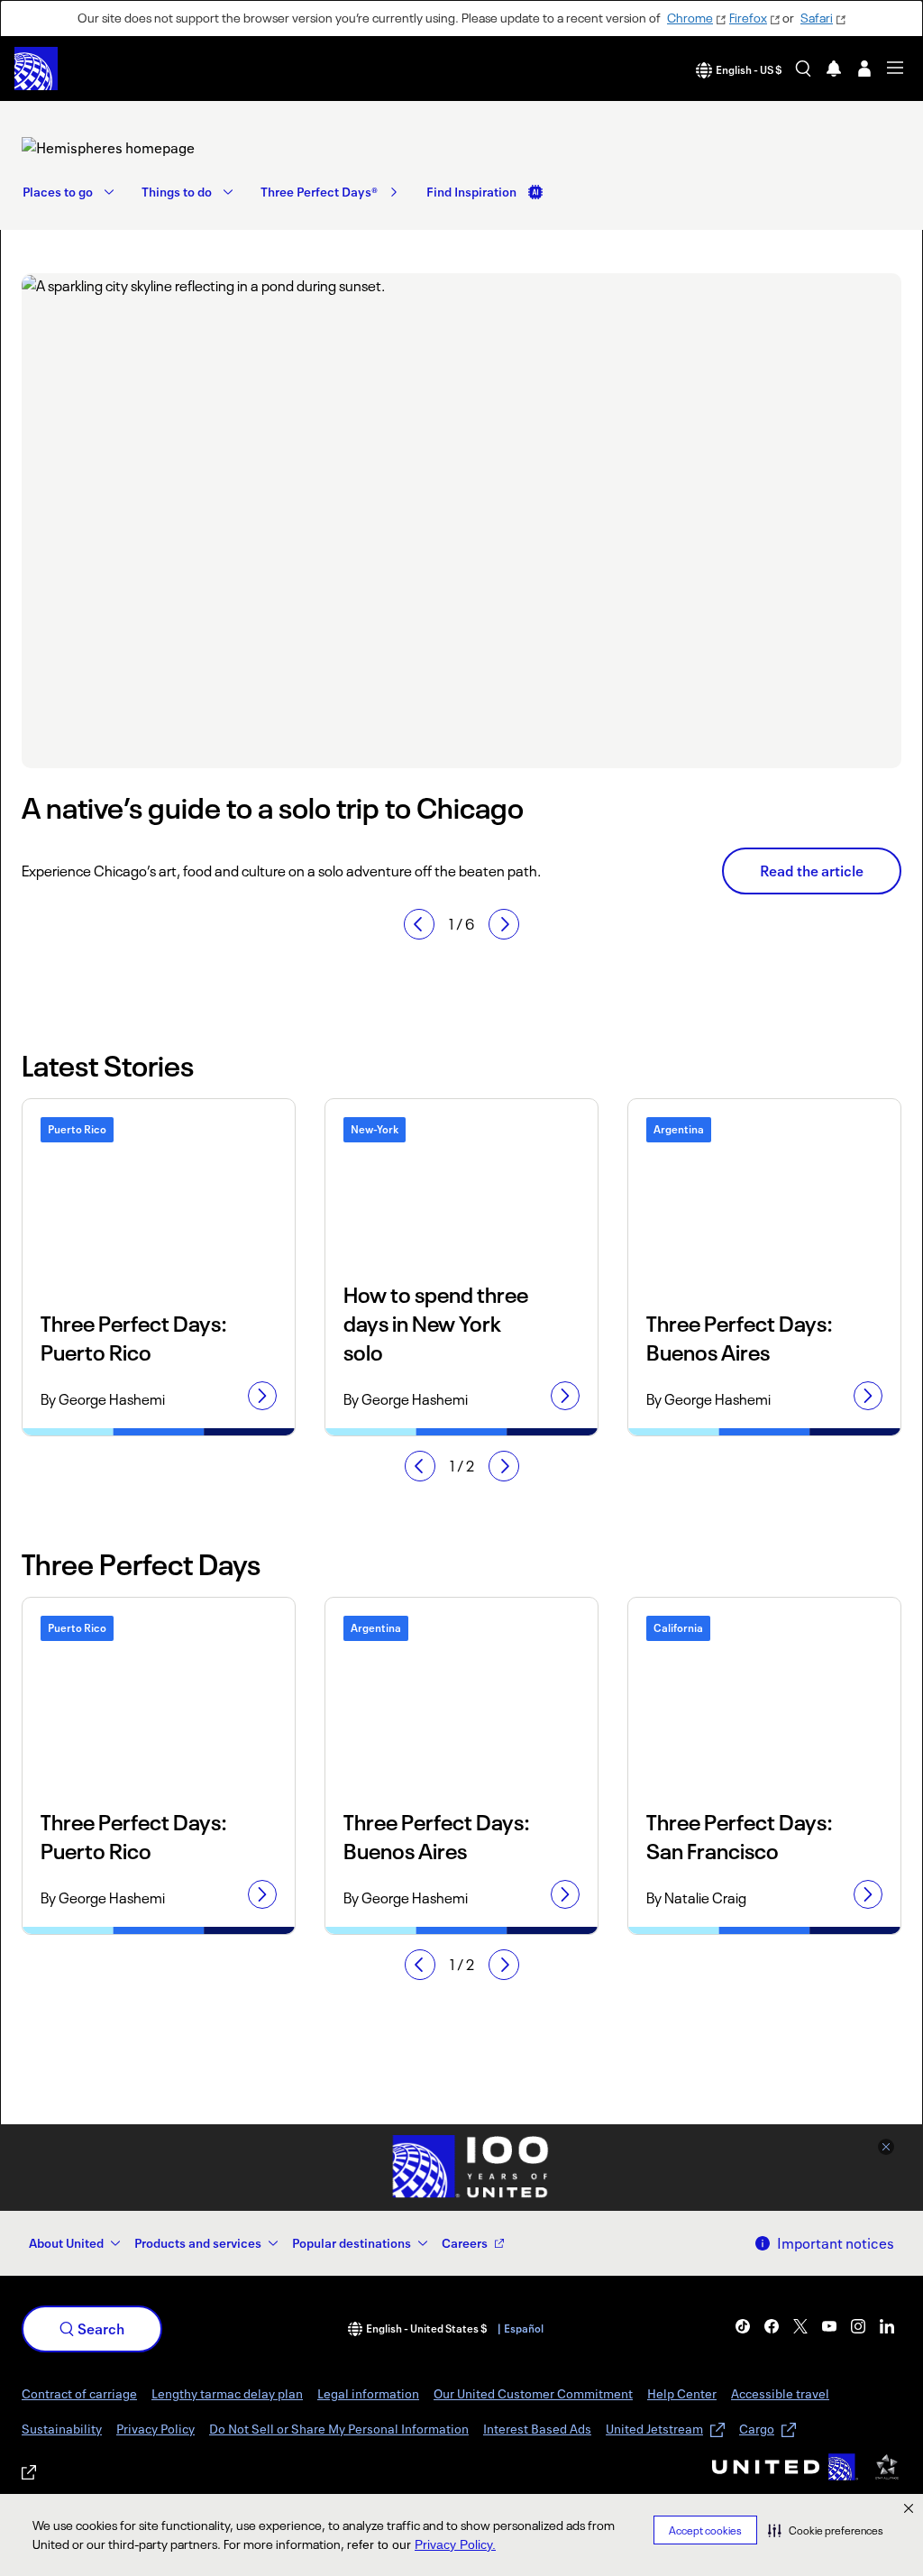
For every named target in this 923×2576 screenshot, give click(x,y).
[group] (461, 584)
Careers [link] (465, 2243)
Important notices (836, 2243)
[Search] (803, 69)
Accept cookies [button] (705, 2530)
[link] (156, 148)
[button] (826, 2530)
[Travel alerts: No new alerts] (834, 69)
